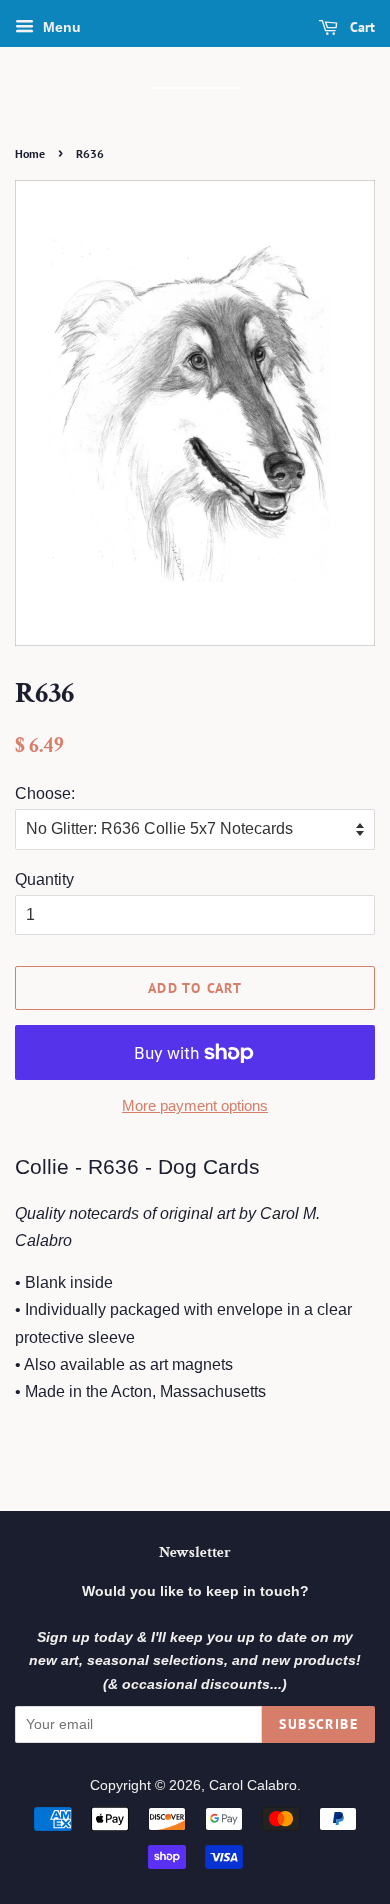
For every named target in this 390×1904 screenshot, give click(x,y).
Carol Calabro (253, 1785)
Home (30, 153)
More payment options (195, 1105)
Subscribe (318, 1724)
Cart (360, 27)
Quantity (44, 879)
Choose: (45, 793)
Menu (60, 27)
